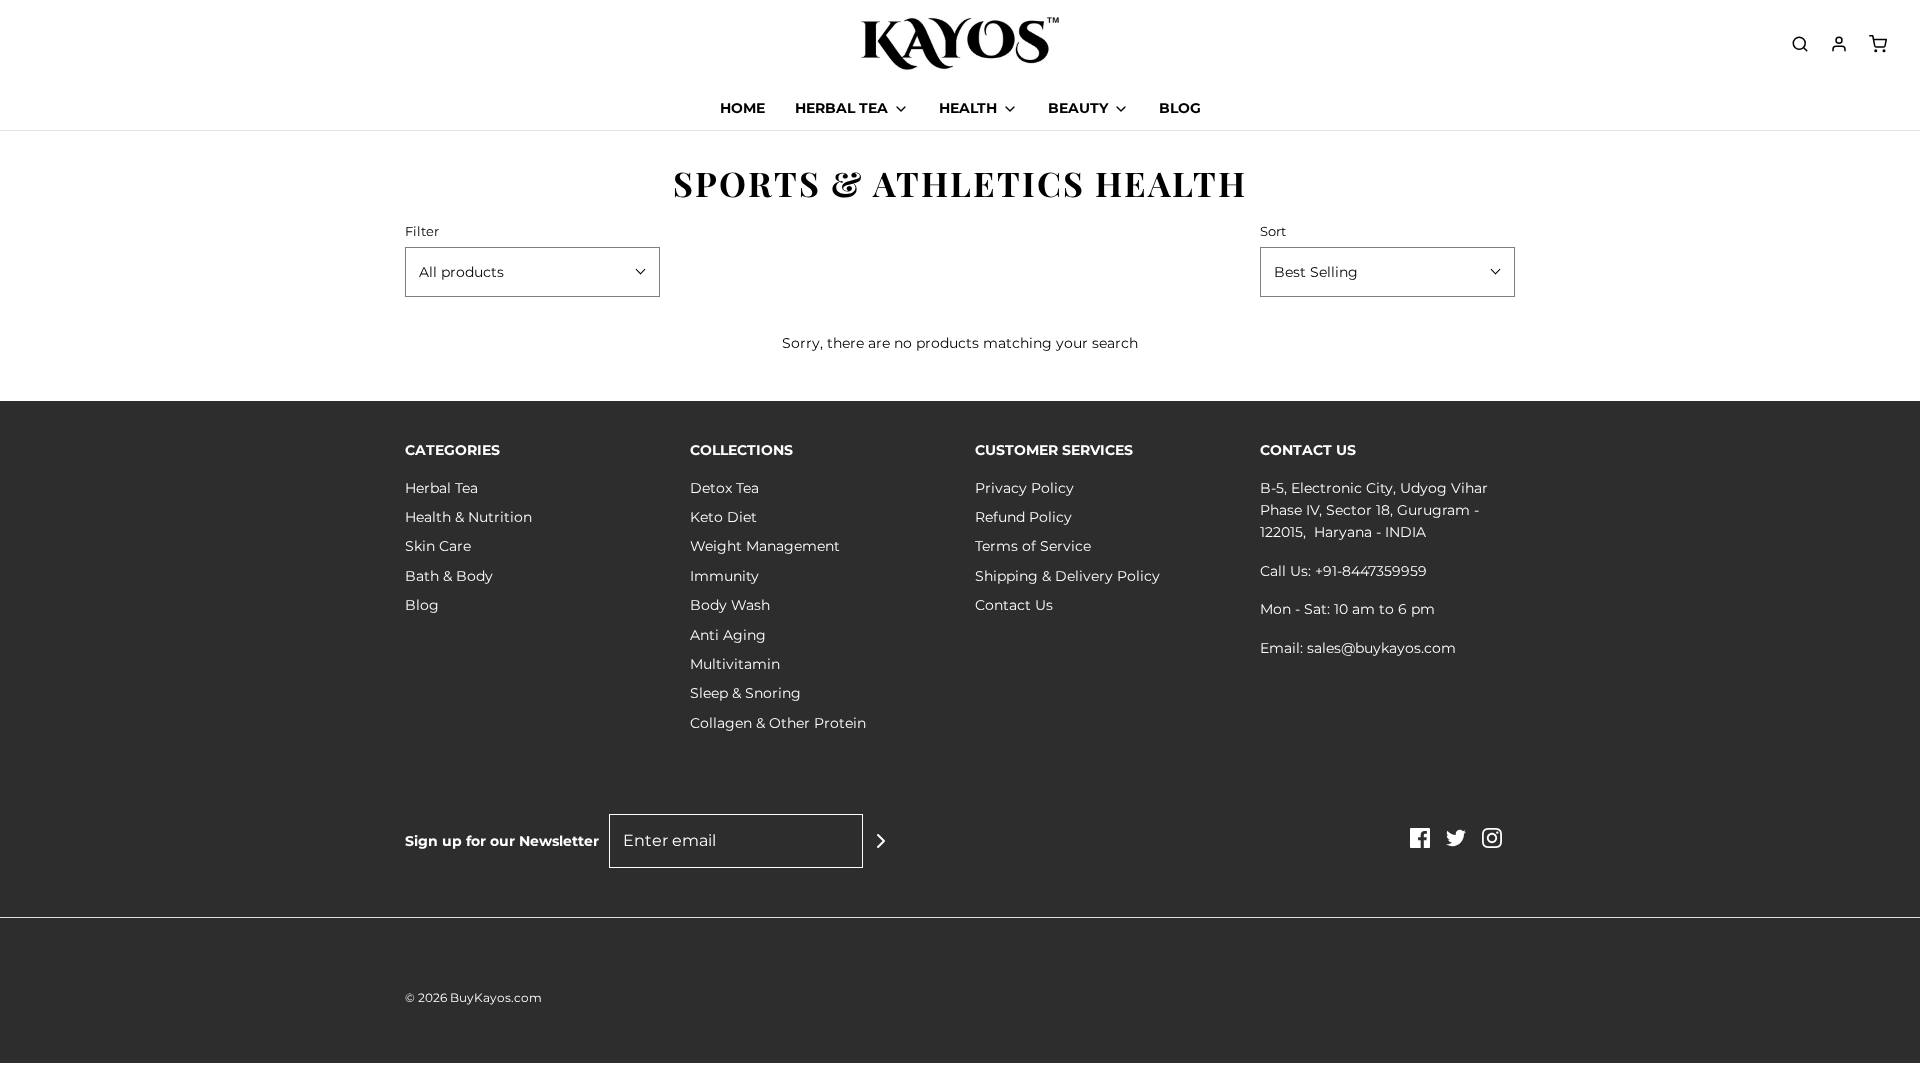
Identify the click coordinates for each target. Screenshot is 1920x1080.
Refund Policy (1023, 517)
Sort (1273, 231)
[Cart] (1878, 44)
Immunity (724, 576)
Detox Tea (724, 488)
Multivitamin (735, 664)
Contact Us (1014, 605)
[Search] (1800, 44)
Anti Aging (728, 635)
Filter (422, 231)
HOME (742, 108)
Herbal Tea (441, 488)
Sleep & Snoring (745, 693)
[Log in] (1839, 44)
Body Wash (730, 605)
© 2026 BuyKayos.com (473, 997)
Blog (422, 605)
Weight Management (765, 546)
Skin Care (438, 546)
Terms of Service (1033, 546)
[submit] (881, 841)
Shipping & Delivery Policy (1067, 576)
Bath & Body (449, 576)
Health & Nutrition (468, 517)
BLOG (1180, 108)
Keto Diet (723, 517)
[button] (532, 272)
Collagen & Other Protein (778, 723)
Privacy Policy (1024, 488)
